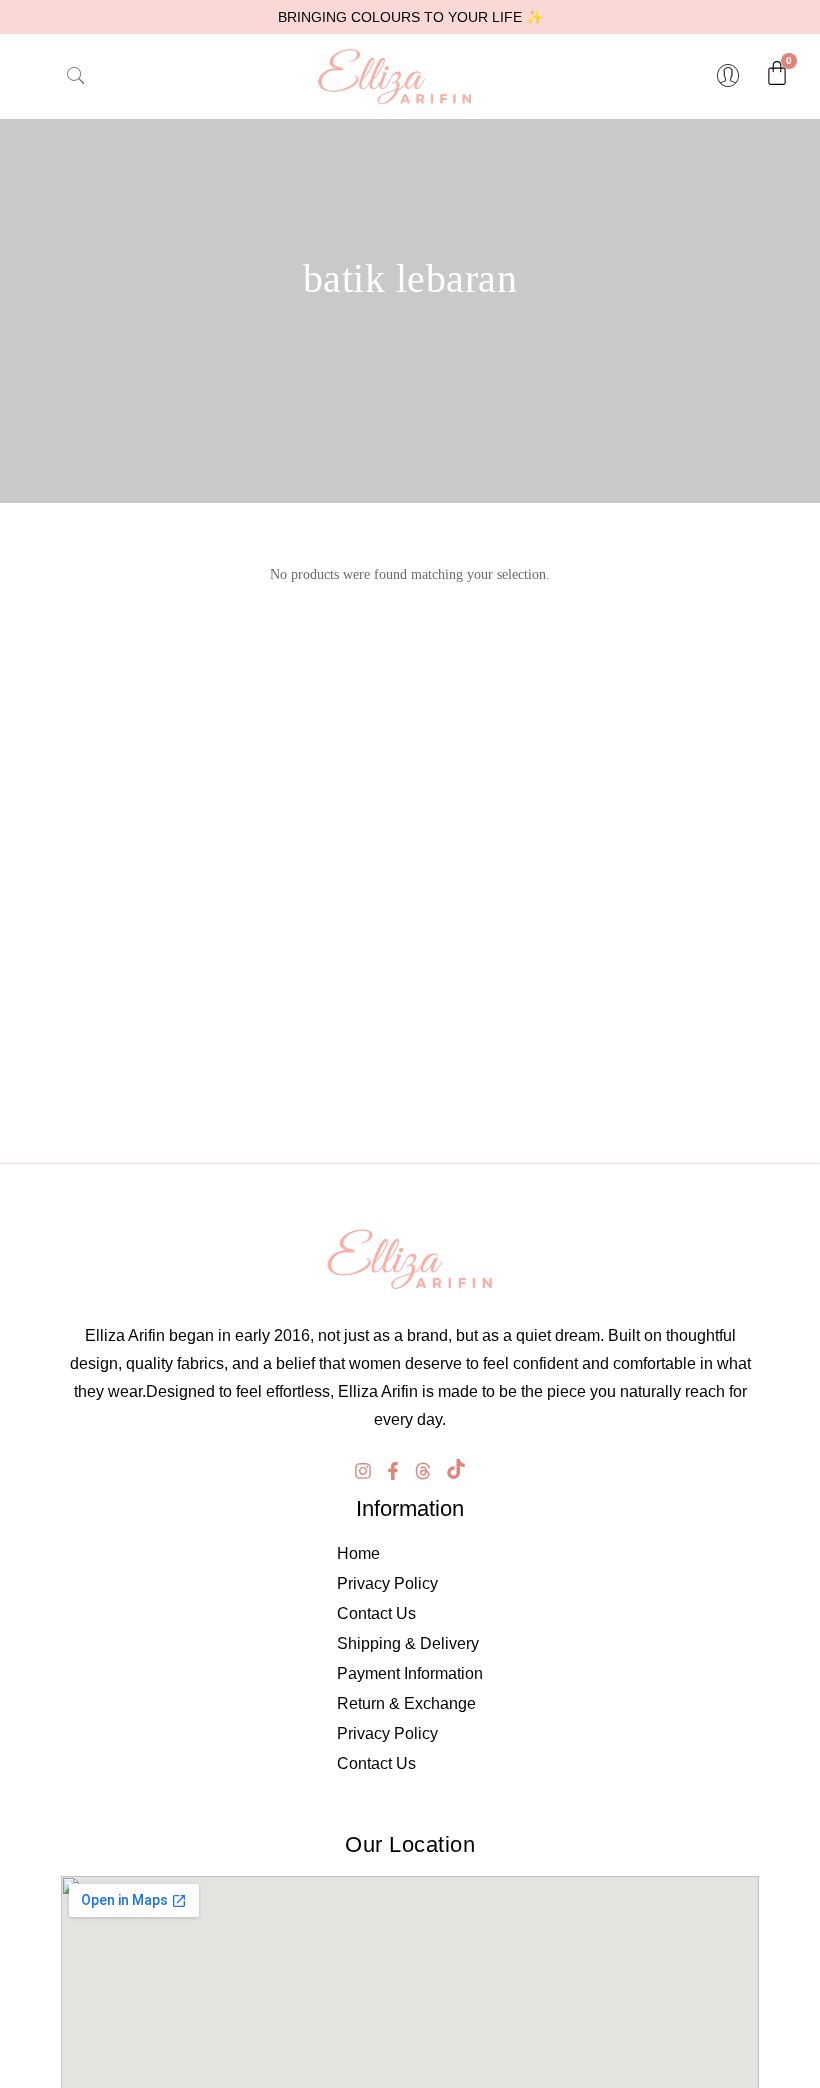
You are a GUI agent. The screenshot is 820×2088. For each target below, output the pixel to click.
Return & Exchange (406, 1703)
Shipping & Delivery (408, 1643)
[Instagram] (363, 1471)
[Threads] (423, 1471)
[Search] (58, 76)
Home (358, 1553)
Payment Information (410, 1673)
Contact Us (376, 1613)
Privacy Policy (387, 1583)
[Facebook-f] (393, 1471)
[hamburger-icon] (25, 76)
